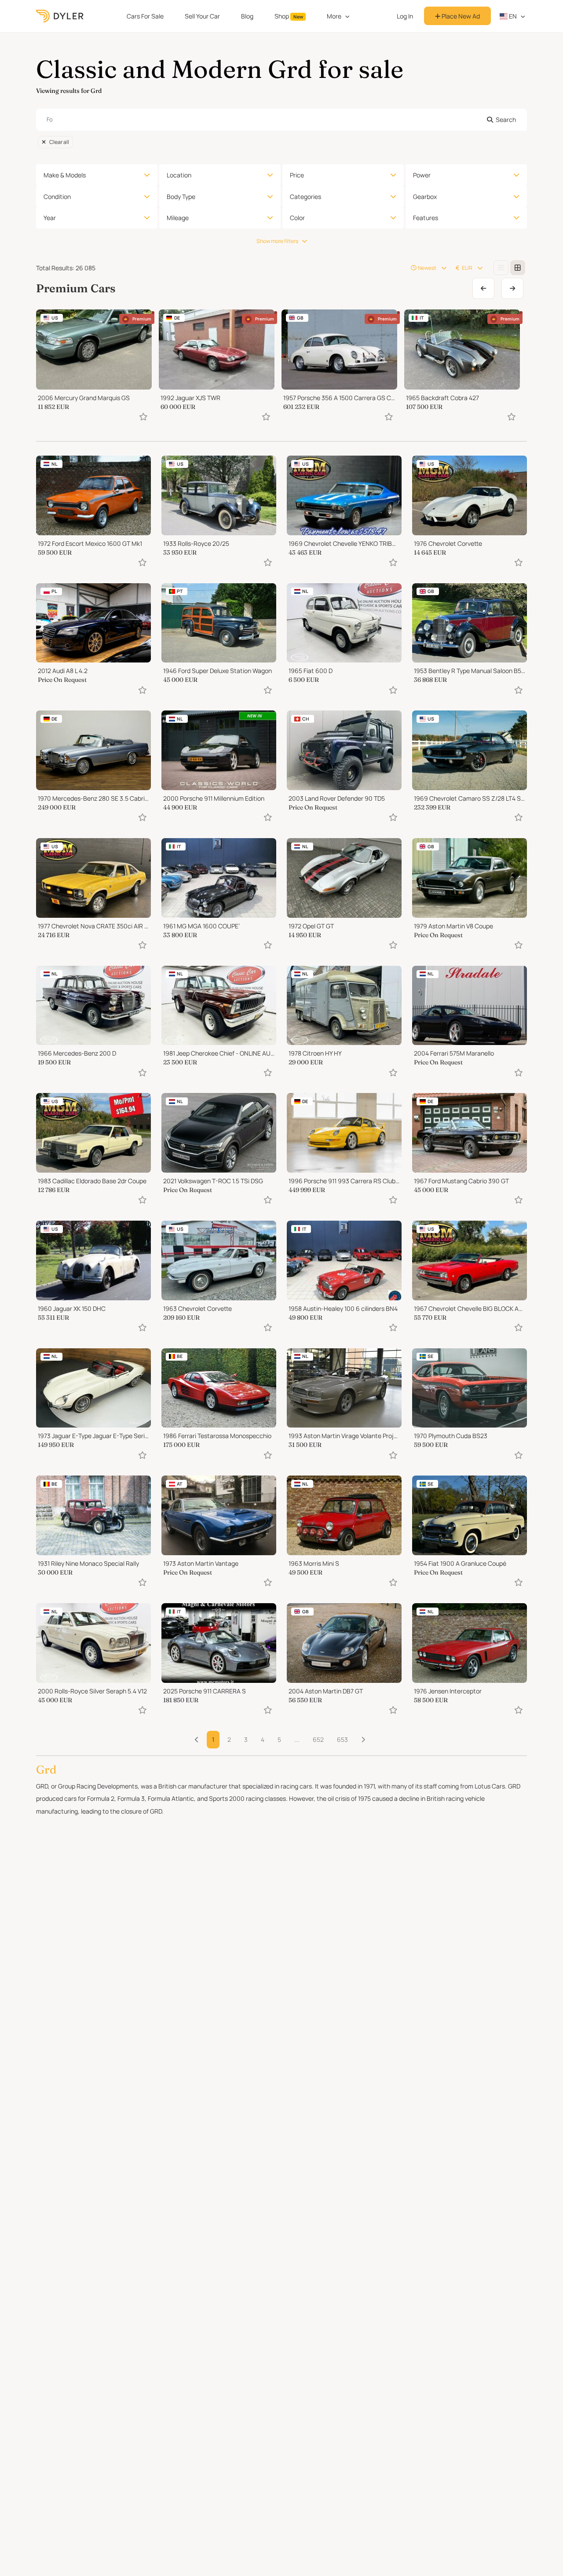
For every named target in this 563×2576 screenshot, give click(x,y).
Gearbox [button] (425, 197)
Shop (289, 16)
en (512, 16)
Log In (405, 16)
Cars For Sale (145, 16)
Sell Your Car (202, 16)
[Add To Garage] (143, 417)
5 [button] (279, 1739)
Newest (427, 268)
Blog (247, 16)
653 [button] (342, 1739)
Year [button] (50, 218)
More (334, 16)
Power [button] (422, 175)
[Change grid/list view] (501, 268)
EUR (467, 268)
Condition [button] (57, 197)
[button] (363, 1740)
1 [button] (213, 1739)
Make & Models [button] (65, 175)
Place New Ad (460, 16)
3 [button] (246, 1739)
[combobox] (281, 120)
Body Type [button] (181, 197)
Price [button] (297, 175)
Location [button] (179, 175)
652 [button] (318, 1739)
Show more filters (277, 241)
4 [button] (263, 1739)
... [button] (297, 1739)
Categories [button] (305, 197)
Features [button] (426, 218)
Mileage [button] (178, 218)
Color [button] (297, 218)
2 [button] (229, 1739)
